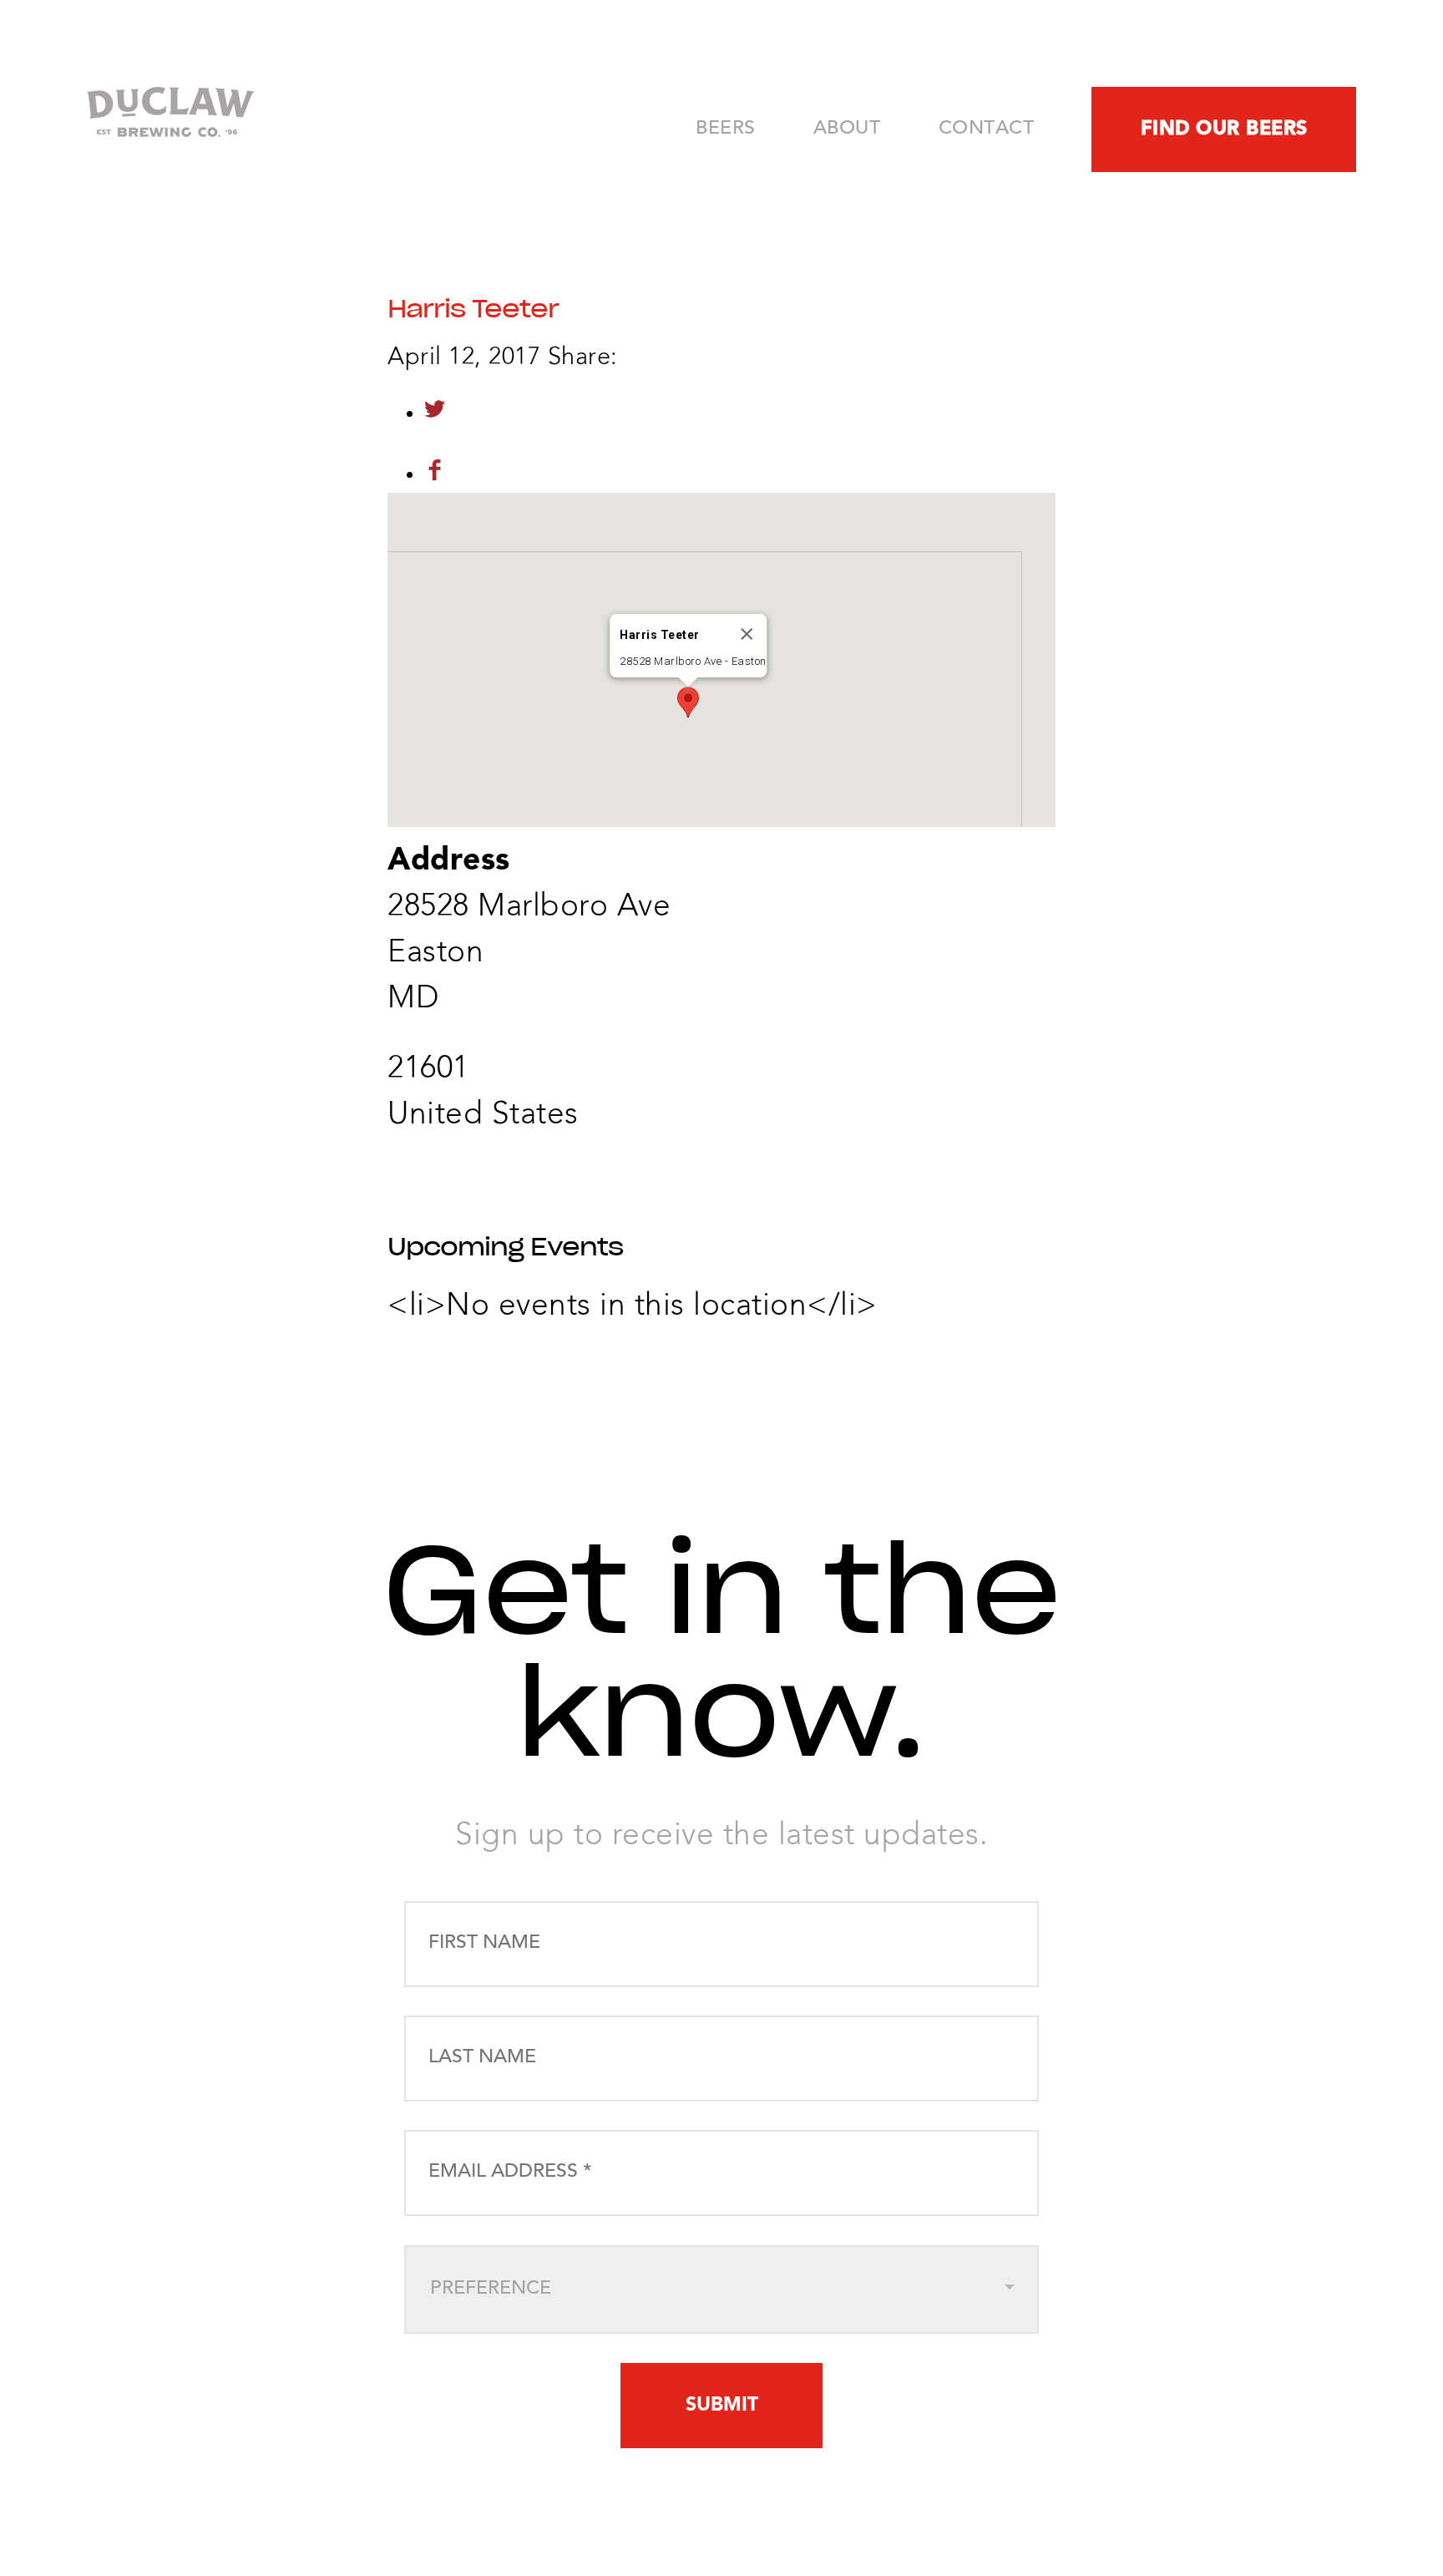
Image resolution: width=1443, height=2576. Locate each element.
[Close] (747, 634)
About (847, 129)
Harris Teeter (473, 309)
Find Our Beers (1224, 129)
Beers (726, 129)
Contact (987, 129)
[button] (688, 702)
